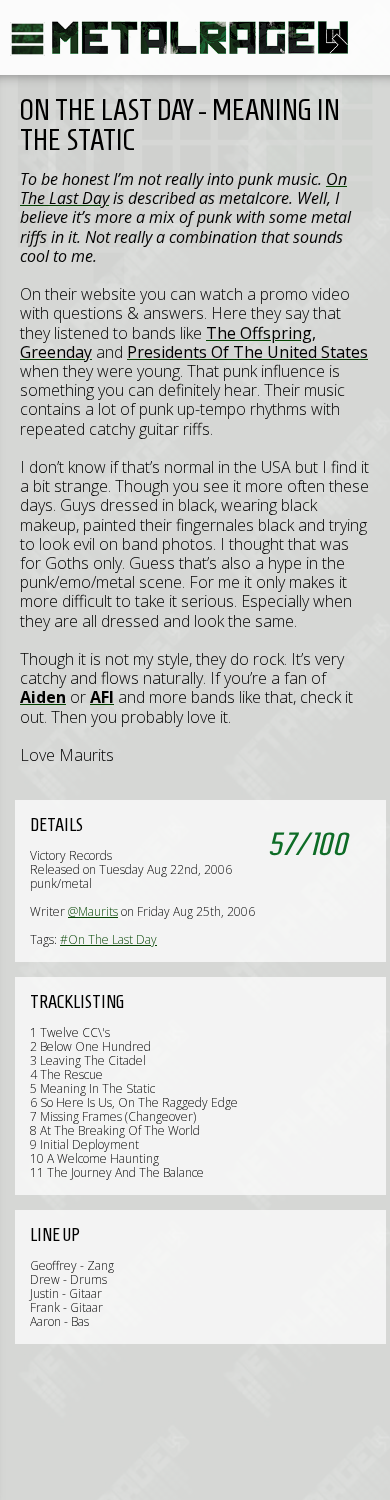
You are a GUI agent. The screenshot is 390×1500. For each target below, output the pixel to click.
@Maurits (93, 911)
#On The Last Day (108, 939)
